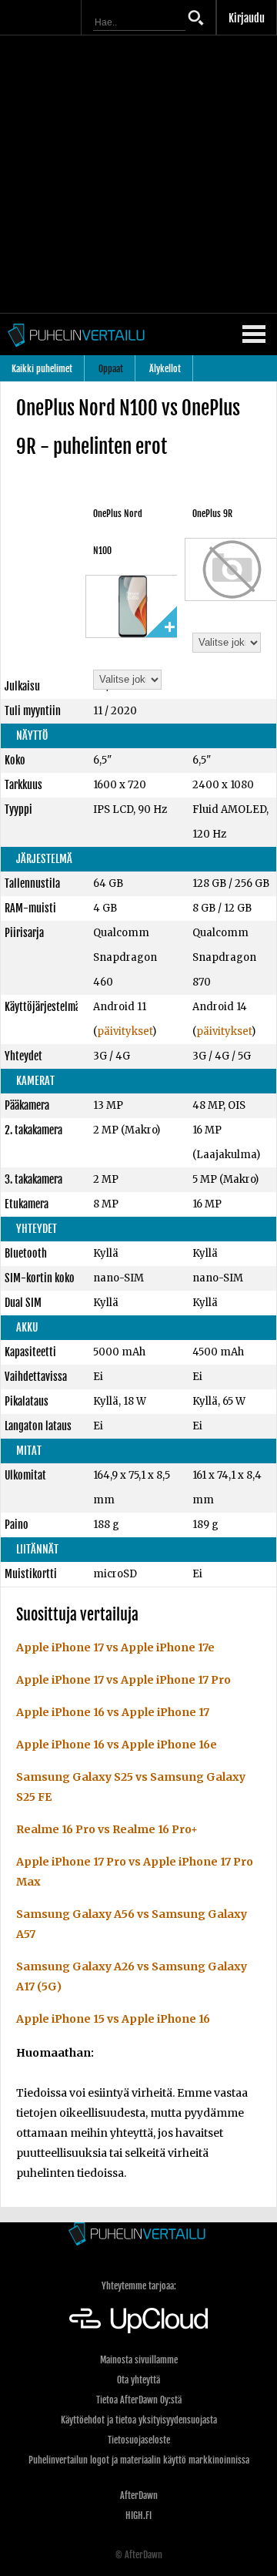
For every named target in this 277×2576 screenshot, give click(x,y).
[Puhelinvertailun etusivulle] (138, 2235)
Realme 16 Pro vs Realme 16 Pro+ (107, 1829)
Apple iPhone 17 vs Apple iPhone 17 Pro (123, 1680)
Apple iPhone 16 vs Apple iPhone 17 (113, 1712)
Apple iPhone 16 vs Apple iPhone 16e (117, 1745)
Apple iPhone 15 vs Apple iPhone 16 (113, 2019)
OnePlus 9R (212, 514)
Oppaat (111, 369)
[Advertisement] (138, 174)
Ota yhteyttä (138, 2380)
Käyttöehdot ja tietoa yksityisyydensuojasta (139, 2420)
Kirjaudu (247, 18)
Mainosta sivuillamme (139, 2360)
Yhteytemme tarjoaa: (139, 2286)
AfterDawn (139, 2495)
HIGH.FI (138, 2516)
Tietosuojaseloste (139, 2440)
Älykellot (165, 369)
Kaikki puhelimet (42, 369)
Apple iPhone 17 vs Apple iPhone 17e (115, 1647)
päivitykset (125, 1031)
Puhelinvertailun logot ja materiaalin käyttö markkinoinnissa (139, 2460)
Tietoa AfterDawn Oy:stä (139, 2400)
